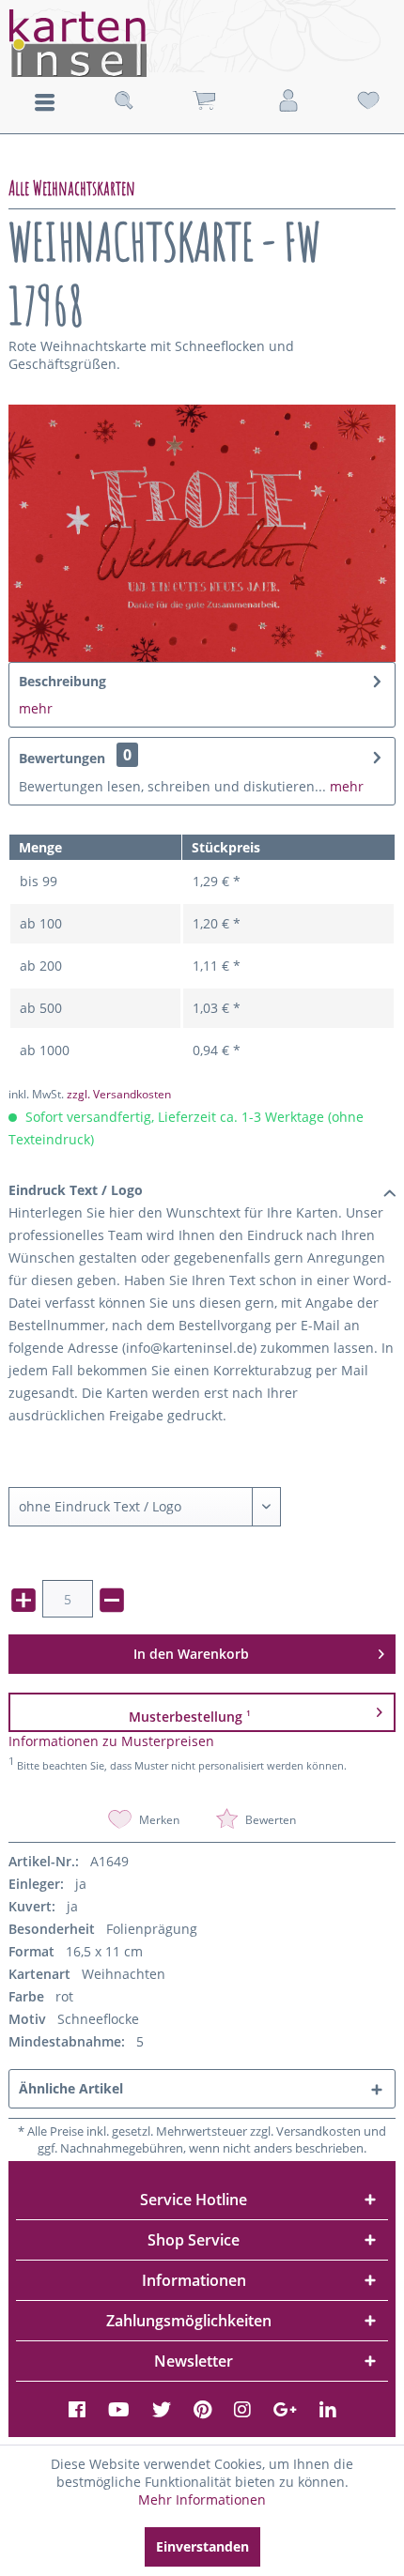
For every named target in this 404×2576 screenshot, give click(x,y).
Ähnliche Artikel (71, 2088)
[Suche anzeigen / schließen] (124, 101)
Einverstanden (202, 2546)
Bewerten (269, 1820)
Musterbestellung (190, 1717)
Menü (45, 102)
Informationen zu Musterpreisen (111, 1741)
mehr (36, 708)
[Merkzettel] (368, 101)
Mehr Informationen (202, 2499)
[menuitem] (44, 100)
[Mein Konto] (288, 101)
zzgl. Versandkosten (119, 1094)
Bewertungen (62, 758)
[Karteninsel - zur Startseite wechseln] (202, 43)
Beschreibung (62, 681)
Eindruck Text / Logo (76, 1190)
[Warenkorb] (204, 101)
